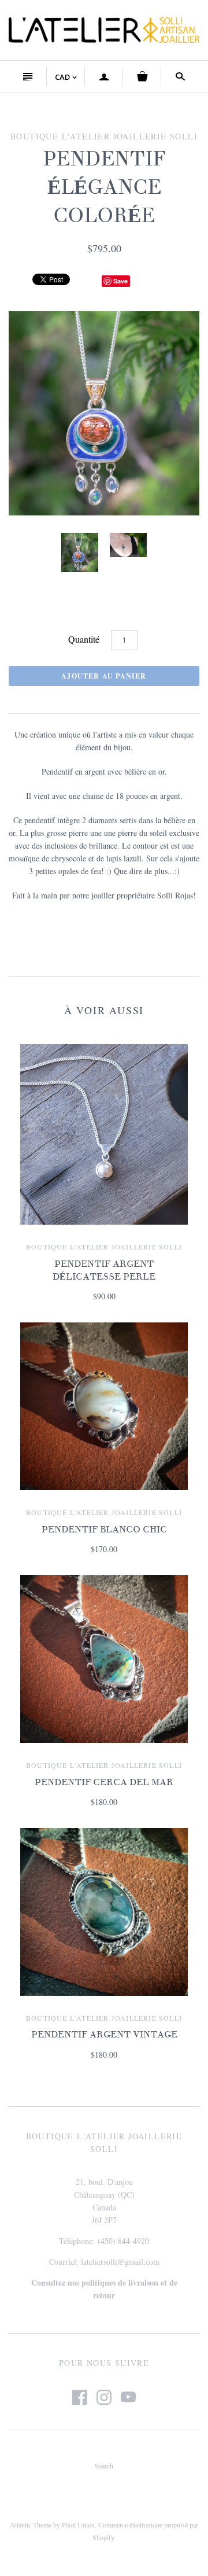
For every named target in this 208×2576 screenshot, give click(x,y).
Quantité (84, 639)
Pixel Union (78, 2525)
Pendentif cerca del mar (104, 1782)
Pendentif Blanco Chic (104, 1530)
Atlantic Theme (31, 2525)
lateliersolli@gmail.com (120, 2262)
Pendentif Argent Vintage (104, 2035)
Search (104, 2466)
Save (120, 281)
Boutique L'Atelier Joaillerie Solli (104, 1247)
